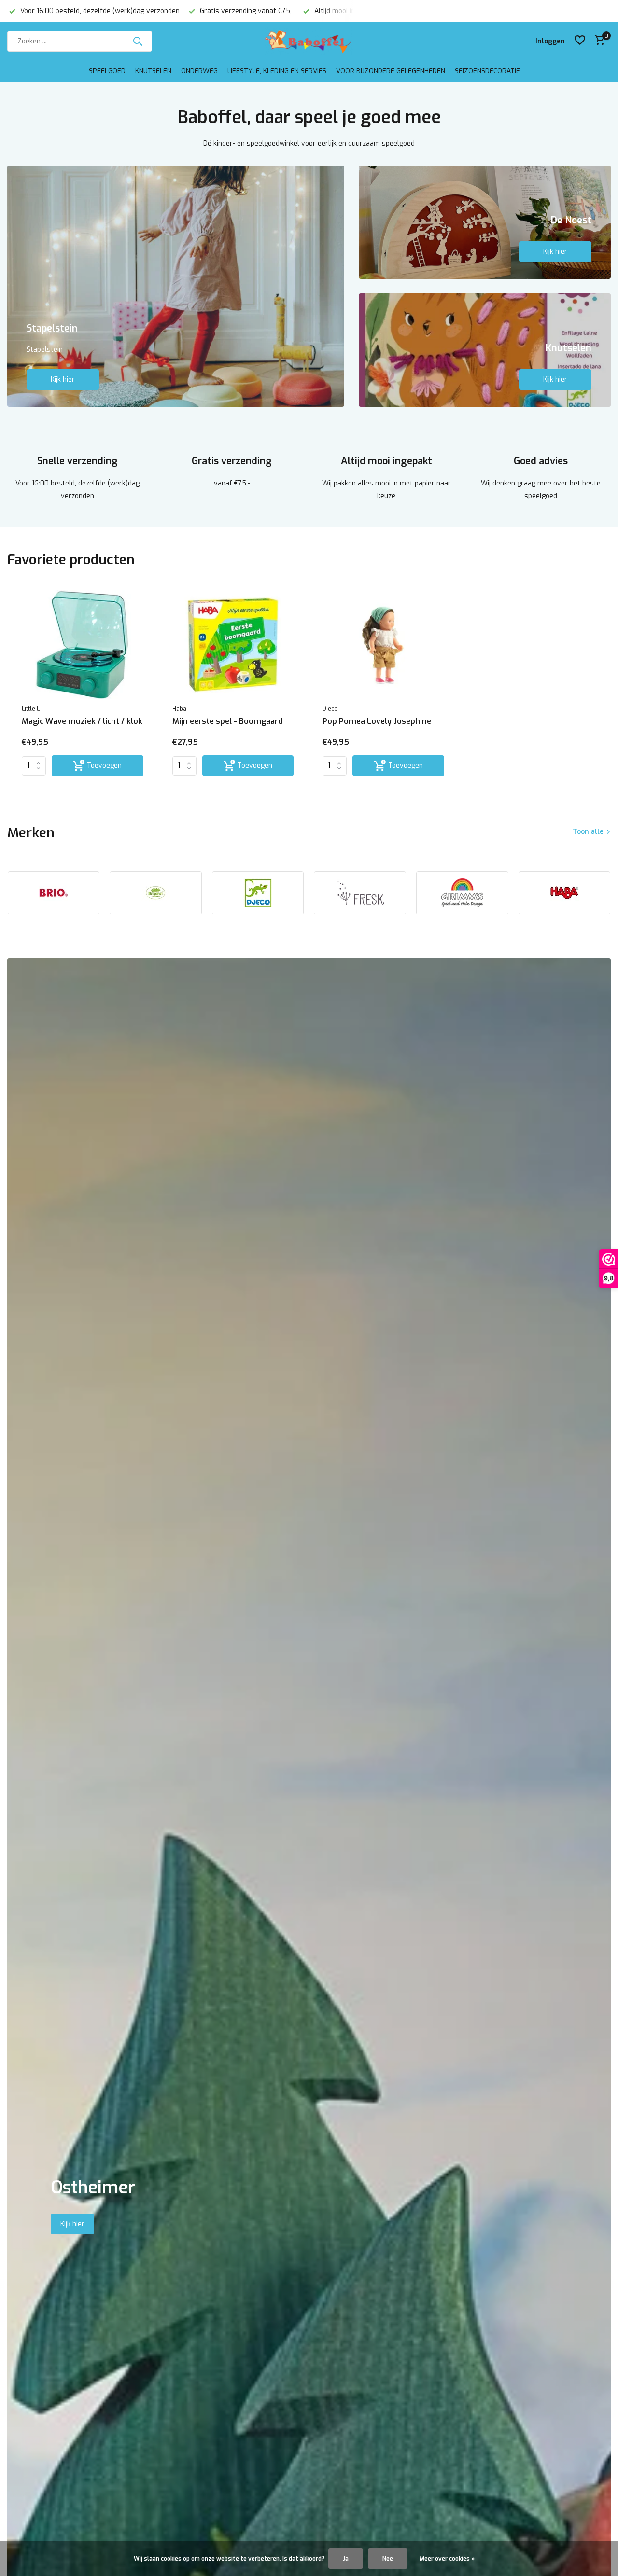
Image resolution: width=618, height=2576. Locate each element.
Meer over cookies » (447, 2559)
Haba (179, 709)
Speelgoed (107, 71)
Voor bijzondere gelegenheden (391, 71)
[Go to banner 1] (176, 286)
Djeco (330, 709)
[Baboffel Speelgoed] (309, 41)
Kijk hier (63, 380)
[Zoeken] (138, 41)
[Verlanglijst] (580, 41)
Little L (31, 709)
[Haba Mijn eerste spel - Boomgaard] (233, 644)
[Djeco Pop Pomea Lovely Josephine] (383, 644)
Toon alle (588, 832)
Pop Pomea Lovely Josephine (377, 721)
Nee (388, 2559)
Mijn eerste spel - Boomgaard (228, 721)
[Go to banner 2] (485, 222)
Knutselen (153, 71)
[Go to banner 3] (485, 350)
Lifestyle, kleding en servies (277, 71)
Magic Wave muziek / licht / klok (82, 721)
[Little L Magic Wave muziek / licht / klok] (83, 644)
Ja (346, 2559)
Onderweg (199, 71)
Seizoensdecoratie (487, 71)
